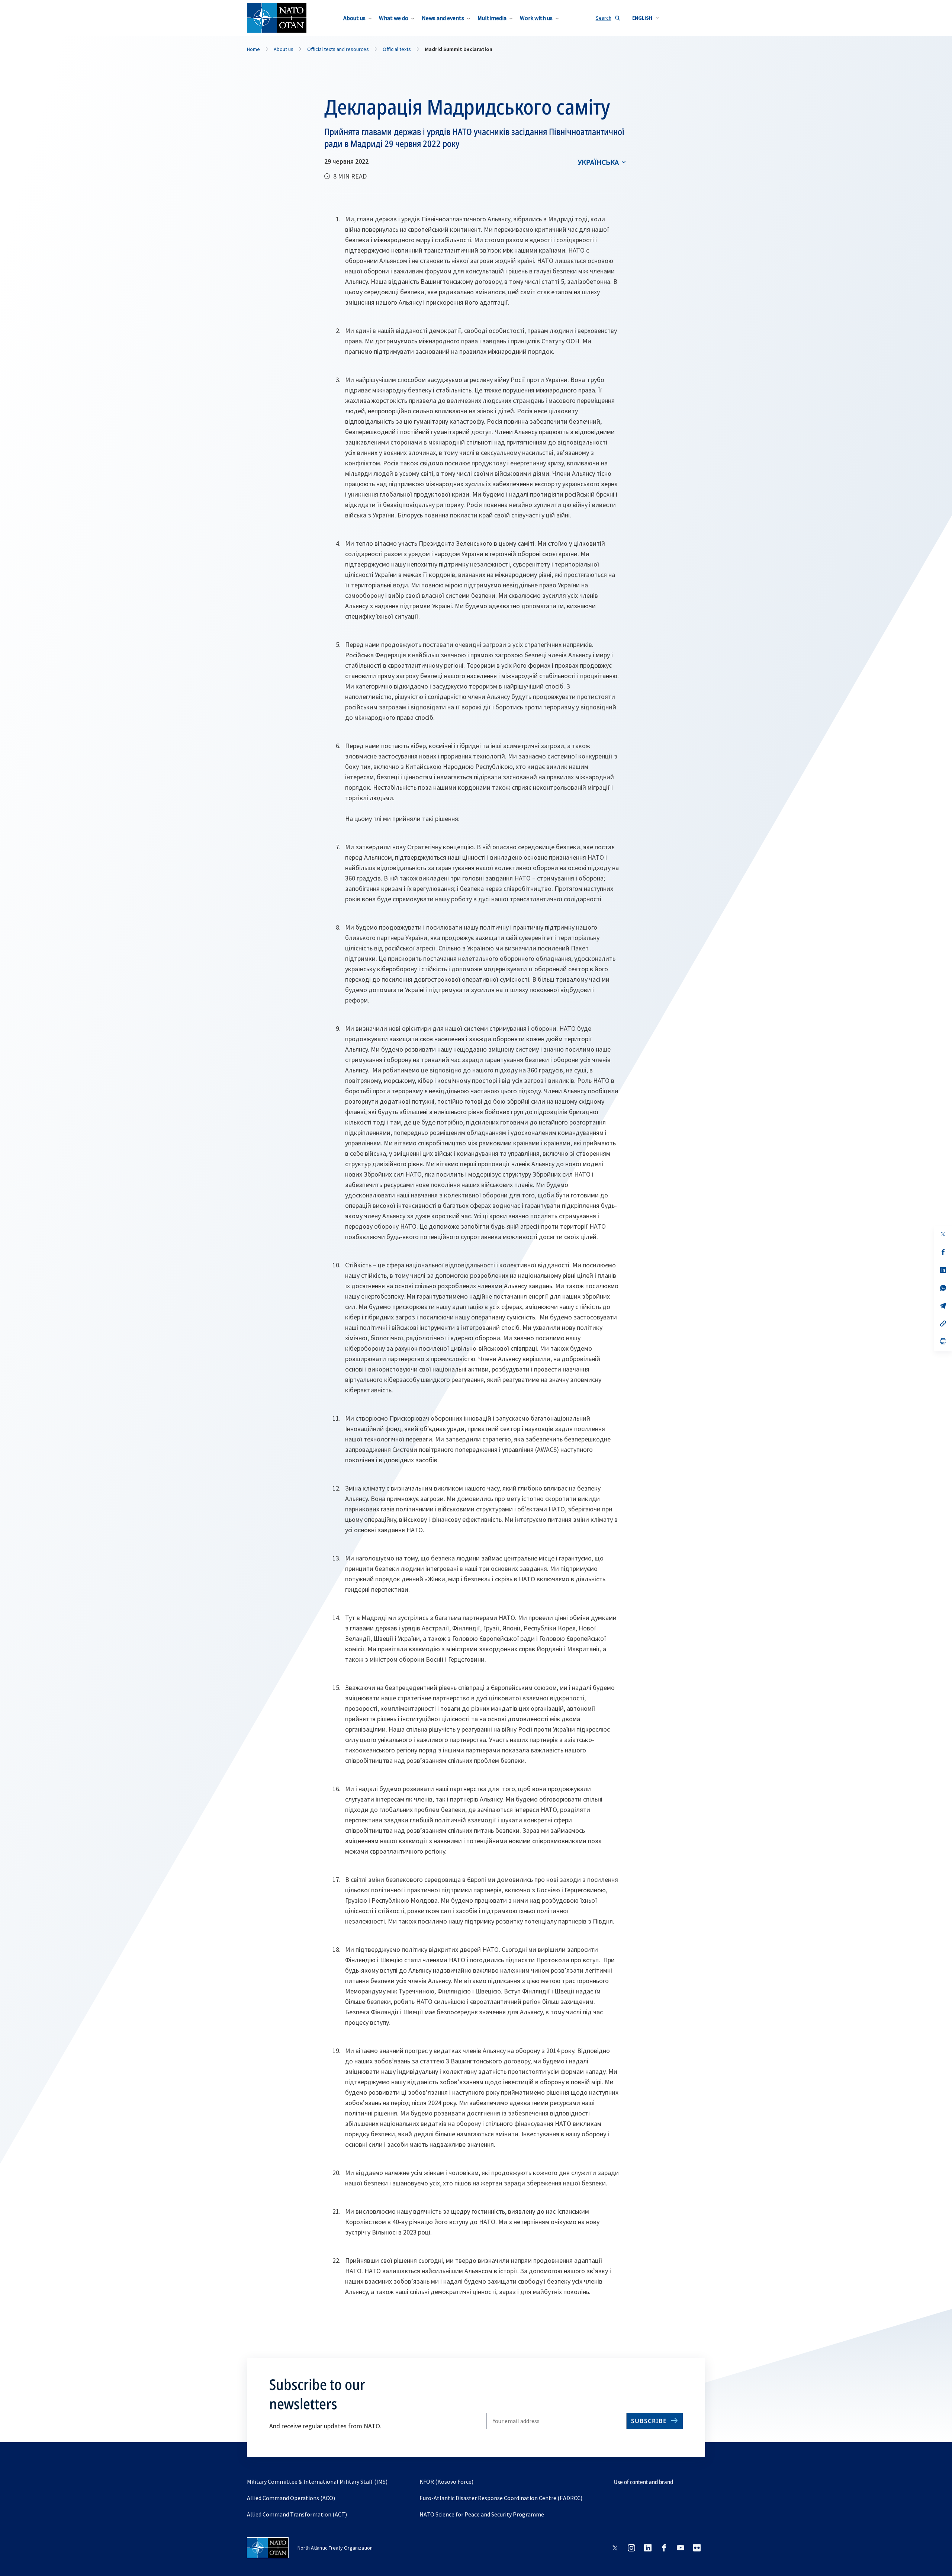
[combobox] (646, 18)
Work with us (536, 18)
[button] (646, 18)
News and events (443, 18)
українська (598, 162)
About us (354, 18)
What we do (394, 18)
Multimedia (492, 18)
